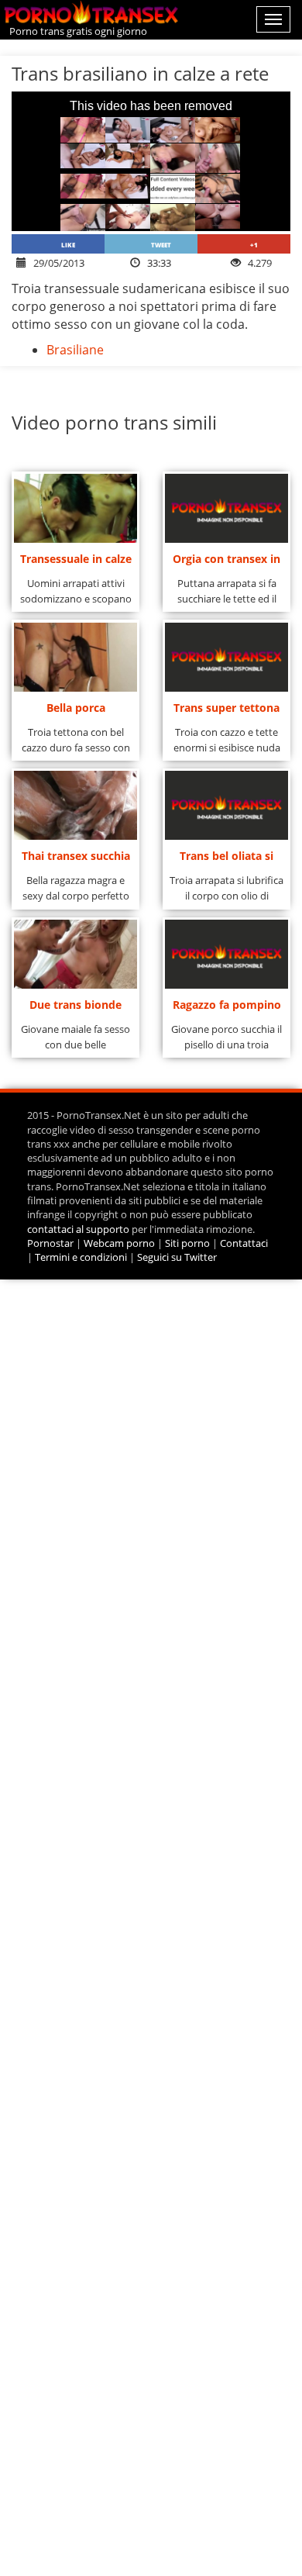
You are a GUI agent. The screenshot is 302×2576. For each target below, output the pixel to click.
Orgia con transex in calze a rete (226, 563)
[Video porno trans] (95, 13)
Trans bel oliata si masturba (226, 860)
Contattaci (244, 1243)
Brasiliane (75, 350)
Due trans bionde (75, 1005)
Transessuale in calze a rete (76, 563)
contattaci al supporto (78, 1229)
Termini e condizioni (81, 1257)
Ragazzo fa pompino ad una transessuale (227, 1009)
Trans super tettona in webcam (226, 712)
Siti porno (187, 1243)
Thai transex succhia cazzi (76, 860)
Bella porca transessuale (75, 712)
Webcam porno (119, 1243)
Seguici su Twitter (177, 1257)
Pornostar (50, 1243)
